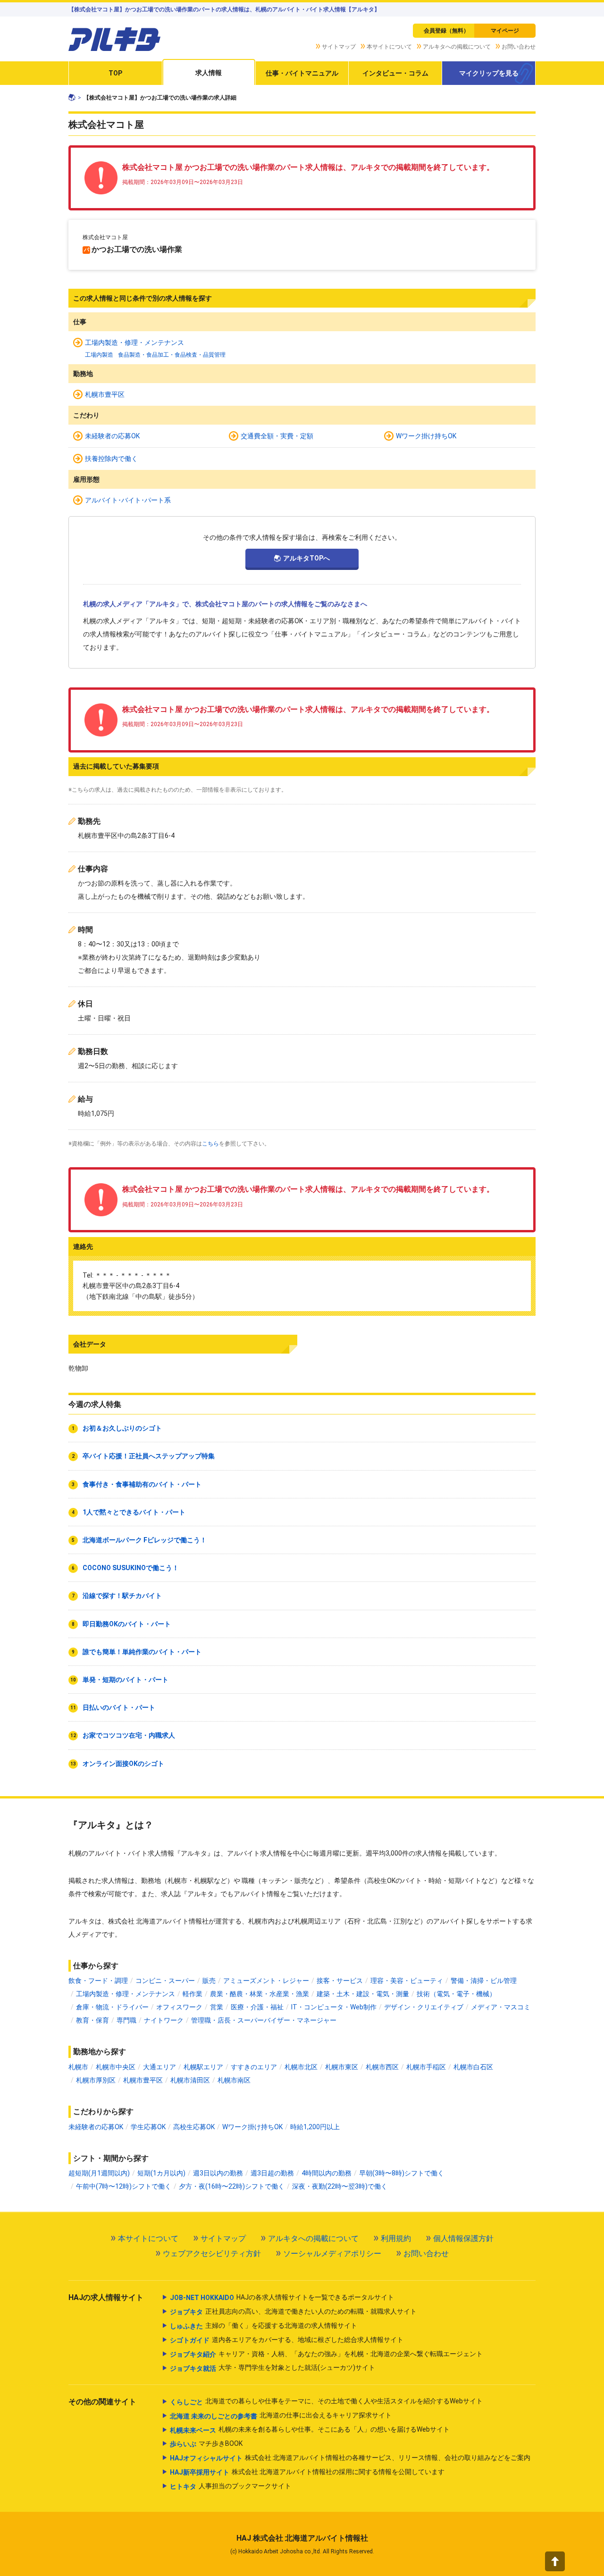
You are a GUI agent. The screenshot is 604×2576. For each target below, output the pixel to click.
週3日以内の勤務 (218, 2173)
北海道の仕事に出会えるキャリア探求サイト (281, 2415)
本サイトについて (389, 47)
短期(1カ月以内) (161, 2173)
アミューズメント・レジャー (266, 1981)
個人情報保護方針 (463, 2238)
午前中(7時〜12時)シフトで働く (124, 2186)
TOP (115, 73)
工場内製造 (99, 355)
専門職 (126, 2020)
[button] (555, 2561)
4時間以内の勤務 (327, 2173)
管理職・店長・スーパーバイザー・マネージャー (264, 2020)
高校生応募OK (194, 2127)
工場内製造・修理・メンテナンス (134, 343)
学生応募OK (148, 2127)
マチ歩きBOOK (206, 2444)
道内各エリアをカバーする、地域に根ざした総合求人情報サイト (287, 2340)
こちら (210, 1144)
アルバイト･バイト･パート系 (128, 500)
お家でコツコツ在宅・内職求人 (129, 1735)
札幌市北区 (301, 2067)
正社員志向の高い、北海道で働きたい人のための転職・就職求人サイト (293, 2312)
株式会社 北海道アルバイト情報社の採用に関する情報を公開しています (307, 2472)
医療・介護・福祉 (257, 2007)
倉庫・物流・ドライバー (112, 2007)
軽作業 (193, 1994)
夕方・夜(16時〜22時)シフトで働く (232, 2186)
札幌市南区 (234, 2080)
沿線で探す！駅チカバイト (122, 1596)
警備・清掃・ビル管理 (484, 1981)
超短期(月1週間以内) (99, 2173)
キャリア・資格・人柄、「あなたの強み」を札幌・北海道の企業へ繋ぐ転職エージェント (326, 2354)
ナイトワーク (164, 2020)
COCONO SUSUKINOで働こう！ (131, 1568)
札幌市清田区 (190, 2080)
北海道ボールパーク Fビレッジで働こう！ (145, 1540)
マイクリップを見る (489, 73)
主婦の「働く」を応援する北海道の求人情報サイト (264, 2326)
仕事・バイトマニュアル (302, 73)
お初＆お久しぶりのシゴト (122, 1428)
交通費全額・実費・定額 (277, 436)
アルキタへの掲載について (457, 47)
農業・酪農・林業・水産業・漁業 (260, 1994)
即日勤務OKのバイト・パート (127, 1624)
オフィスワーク (179, 2007)
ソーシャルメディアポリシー (332, 2254)
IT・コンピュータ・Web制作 (334, 2007)
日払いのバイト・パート (119, 1707)
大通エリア (159, 2067)
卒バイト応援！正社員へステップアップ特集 (149, 1456)
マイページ (505, 31)
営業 (217, 2007)
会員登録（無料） (446, 31)
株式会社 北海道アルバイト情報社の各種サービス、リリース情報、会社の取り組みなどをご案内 (350, 2458)
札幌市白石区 (473, 2067)
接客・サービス (340, 1981)
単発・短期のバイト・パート (126, 1680)
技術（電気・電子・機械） (456, 1994)
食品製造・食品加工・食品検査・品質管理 (172, 355)
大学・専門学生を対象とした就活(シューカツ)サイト (273, 2368)
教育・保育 (92, 2020)
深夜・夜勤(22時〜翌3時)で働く (340, 2186)
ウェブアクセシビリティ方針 (212, 2254)
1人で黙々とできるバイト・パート (134, 1512)
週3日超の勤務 (272, 2173)
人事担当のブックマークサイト (231, 2486)
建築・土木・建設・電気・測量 (363, 1994)
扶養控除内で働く (111, 459)
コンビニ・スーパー (165, 1981)
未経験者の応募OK (112, 436)
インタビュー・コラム (395, 73)
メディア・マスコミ (501, 2007)
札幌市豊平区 (105, 394)
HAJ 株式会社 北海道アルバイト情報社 (302, 2538)
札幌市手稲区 (426, 2067)
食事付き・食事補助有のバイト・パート (142, 1484)
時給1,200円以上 (315, 2127)
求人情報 (209, 73)
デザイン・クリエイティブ (424, 2007)
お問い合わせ (519, 47)
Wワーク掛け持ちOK (426, 436)
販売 (209, 1981)
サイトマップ (339, 47)
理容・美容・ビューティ (407, 1981)
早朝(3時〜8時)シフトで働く (402, 2173)
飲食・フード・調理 (98, 1981)
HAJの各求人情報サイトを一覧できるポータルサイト (282, 2297)
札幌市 (78, 2067)
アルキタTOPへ (306, 558)
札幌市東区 (342, 2067)
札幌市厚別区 (96, 2080)
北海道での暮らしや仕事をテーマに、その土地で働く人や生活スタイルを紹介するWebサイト (326, 2401)
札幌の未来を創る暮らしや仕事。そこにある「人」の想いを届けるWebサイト (310, 2430)
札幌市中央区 (116, 2067)
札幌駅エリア (203, 2067)
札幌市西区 (382, 2067)
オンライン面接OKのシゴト (123, 1764)
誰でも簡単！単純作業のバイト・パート (142, 1652)
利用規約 (396, 2238)
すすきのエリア (254, 2067)
